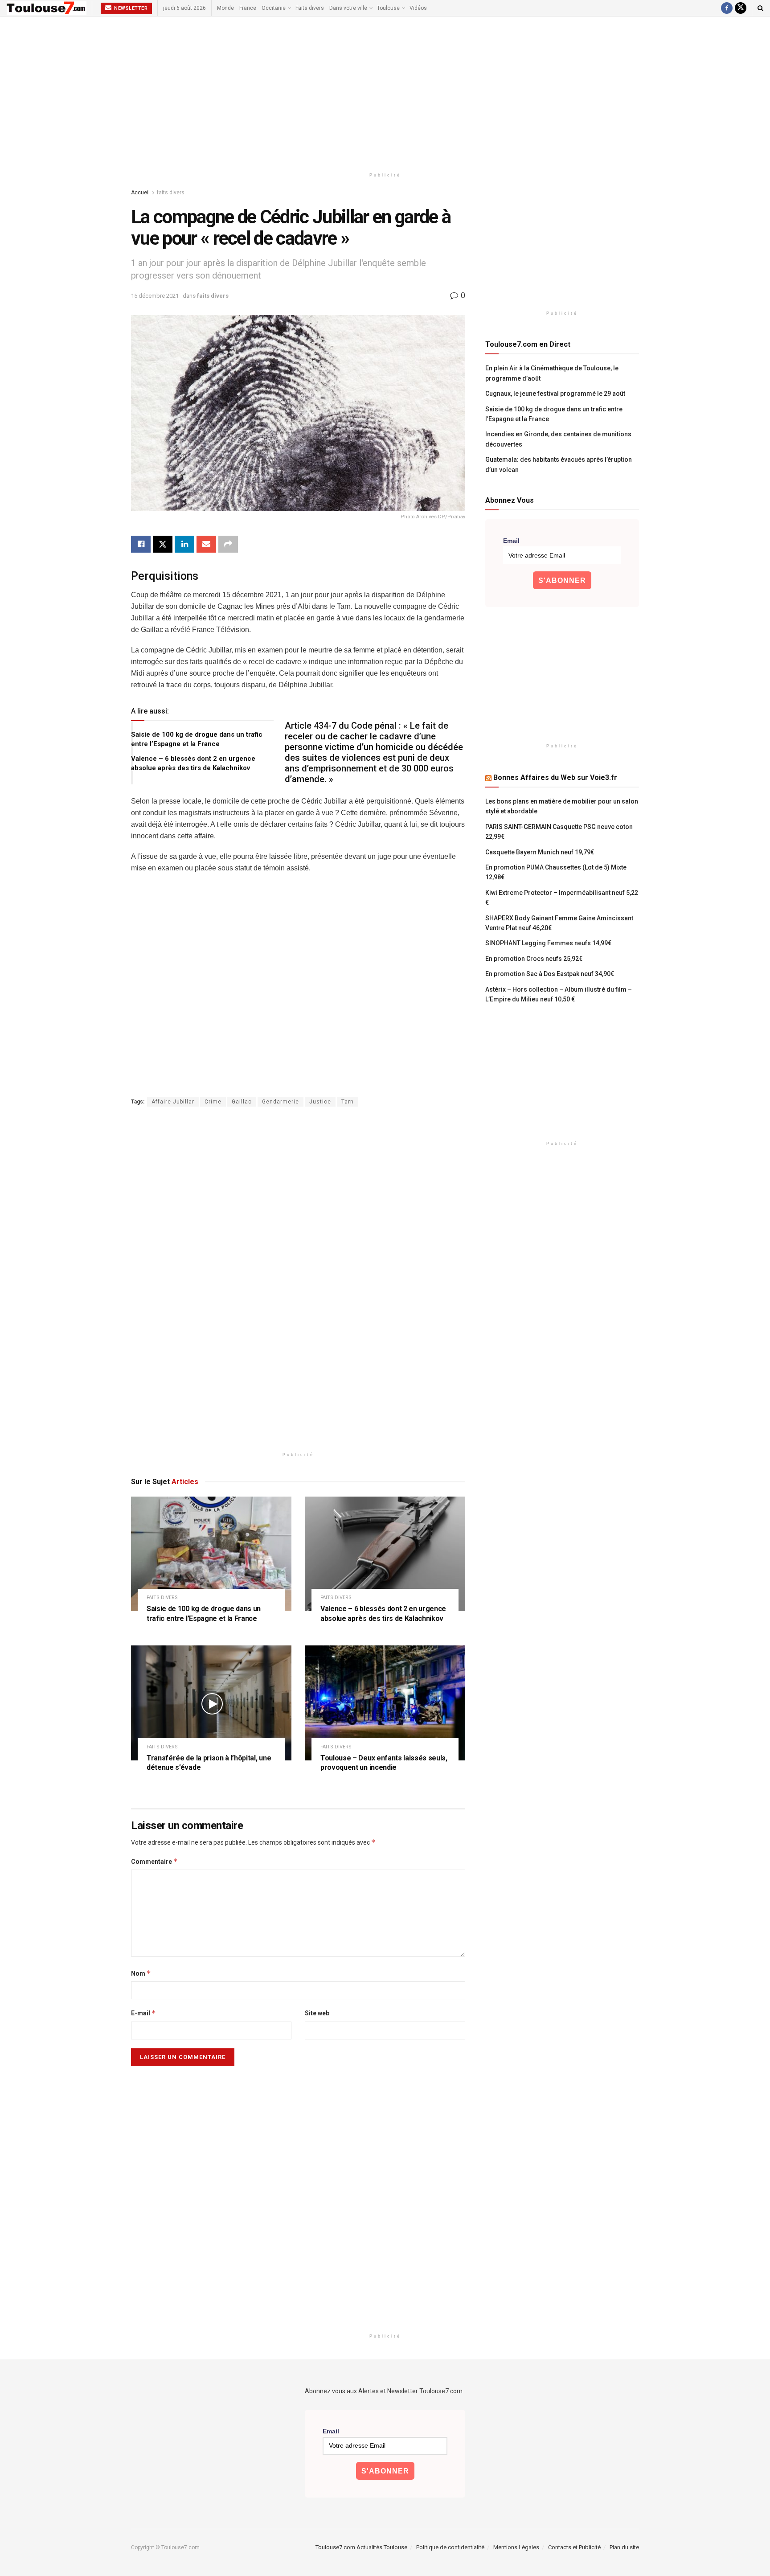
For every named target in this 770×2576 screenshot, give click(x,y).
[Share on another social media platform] (228, 544)
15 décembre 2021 (155, 296)
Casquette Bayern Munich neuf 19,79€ (540, 852)
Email (511, 541)
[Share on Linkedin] (184, 544)
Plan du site (624, 2547)
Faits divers (310, 8)
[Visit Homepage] (47, 8)
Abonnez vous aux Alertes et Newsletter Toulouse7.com (384, 2391)
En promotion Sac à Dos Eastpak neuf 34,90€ (550, 974)
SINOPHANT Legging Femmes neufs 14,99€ (548, 943)
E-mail (143, 2013)
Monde (225, 8)
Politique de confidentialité (450, 2547)
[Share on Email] (206, 544)
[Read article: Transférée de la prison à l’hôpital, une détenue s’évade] (211, 1703)
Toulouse (388, 8)
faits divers (171, 193)
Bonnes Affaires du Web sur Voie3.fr (555, 777)
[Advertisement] (385, 92)
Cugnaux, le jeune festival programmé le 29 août (555, 394)
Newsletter (130, 8)
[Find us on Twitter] (741, 8)
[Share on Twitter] (163, 544)
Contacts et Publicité (574, 2547)
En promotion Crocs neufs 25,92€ (534, 959)
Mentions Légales (516, 2547)
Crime (213, 1102)
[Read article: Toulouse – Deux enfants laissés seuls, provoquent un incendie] (385, 1703)
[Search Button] (760, 8)
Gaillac (242, 1102)
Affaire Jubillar (173, 1102)
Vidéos (418, 8)
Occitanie (274, 8)
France (248, 8)
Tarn (348, 1102)
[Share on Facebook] (141, 544)
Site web (317, 2013)
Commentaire (154, 1861)
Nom (141, 1973)
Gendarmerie (281, 1102)
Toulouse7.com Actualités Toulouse (361, 2547)
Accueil (140, 193)
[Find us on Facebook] (727, 8)
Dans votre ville (348, 8)
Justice (320, 1102)
